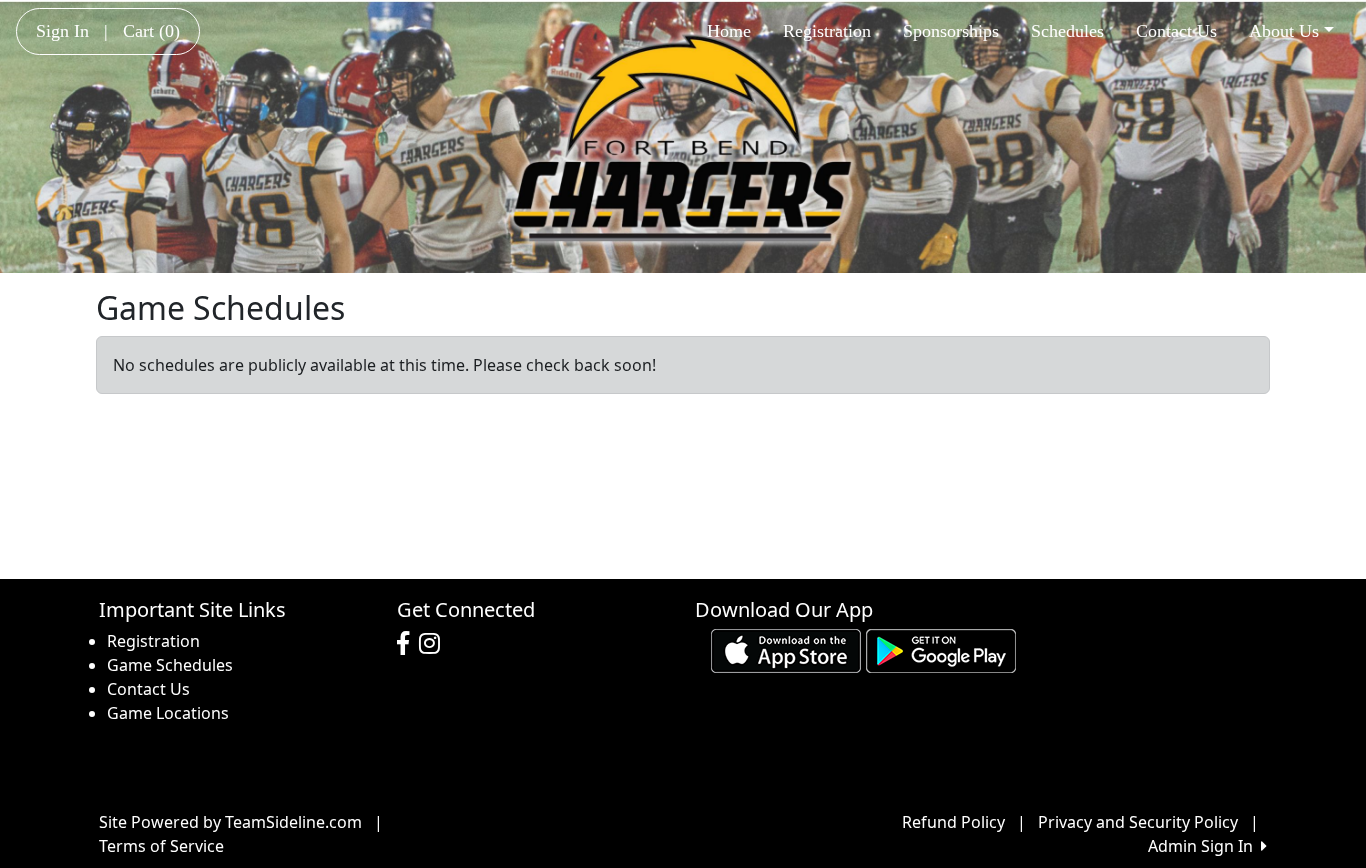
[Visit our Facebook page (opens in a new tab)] (408, 644)
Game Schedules (170, 665)
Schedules (1067, 31)
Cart (151, 31)
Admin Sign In (1204, 846)
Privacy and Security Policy (1138, 822)
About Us (1284, 31)
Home (729, 31)
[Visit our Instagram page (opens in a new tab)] (434, 644)
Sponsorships (951, 31)
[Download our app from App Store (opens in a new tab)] (786, 649)
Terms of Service (161, 846)
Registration (827, 31)
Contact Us (1176, 31)
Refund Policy (953, 822)
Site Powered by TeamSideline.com (230, 822)
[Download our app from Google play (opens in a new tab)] (941, 649)
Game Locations (168, 713)
